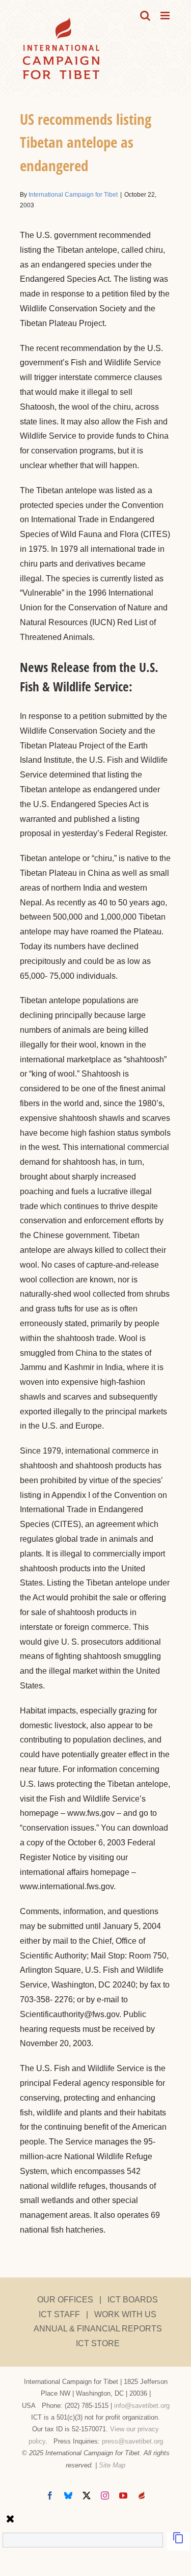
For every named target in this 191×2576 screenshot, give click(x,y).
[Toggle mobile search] (145, 16)
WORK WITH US (125, 2314)
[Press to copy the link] (178, 2541)
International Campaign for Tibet (73, 195)
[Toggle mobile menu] (166, 16)
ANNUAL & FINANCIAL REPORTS (98, 2329)
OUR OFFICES (65, 2300)
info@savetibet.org (142, 2406)
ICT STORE (98, 2343)
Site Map (112, 2465)
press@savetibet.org (132, 2441)
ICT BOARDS (133, 2300)
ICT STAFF (59, 2314)
